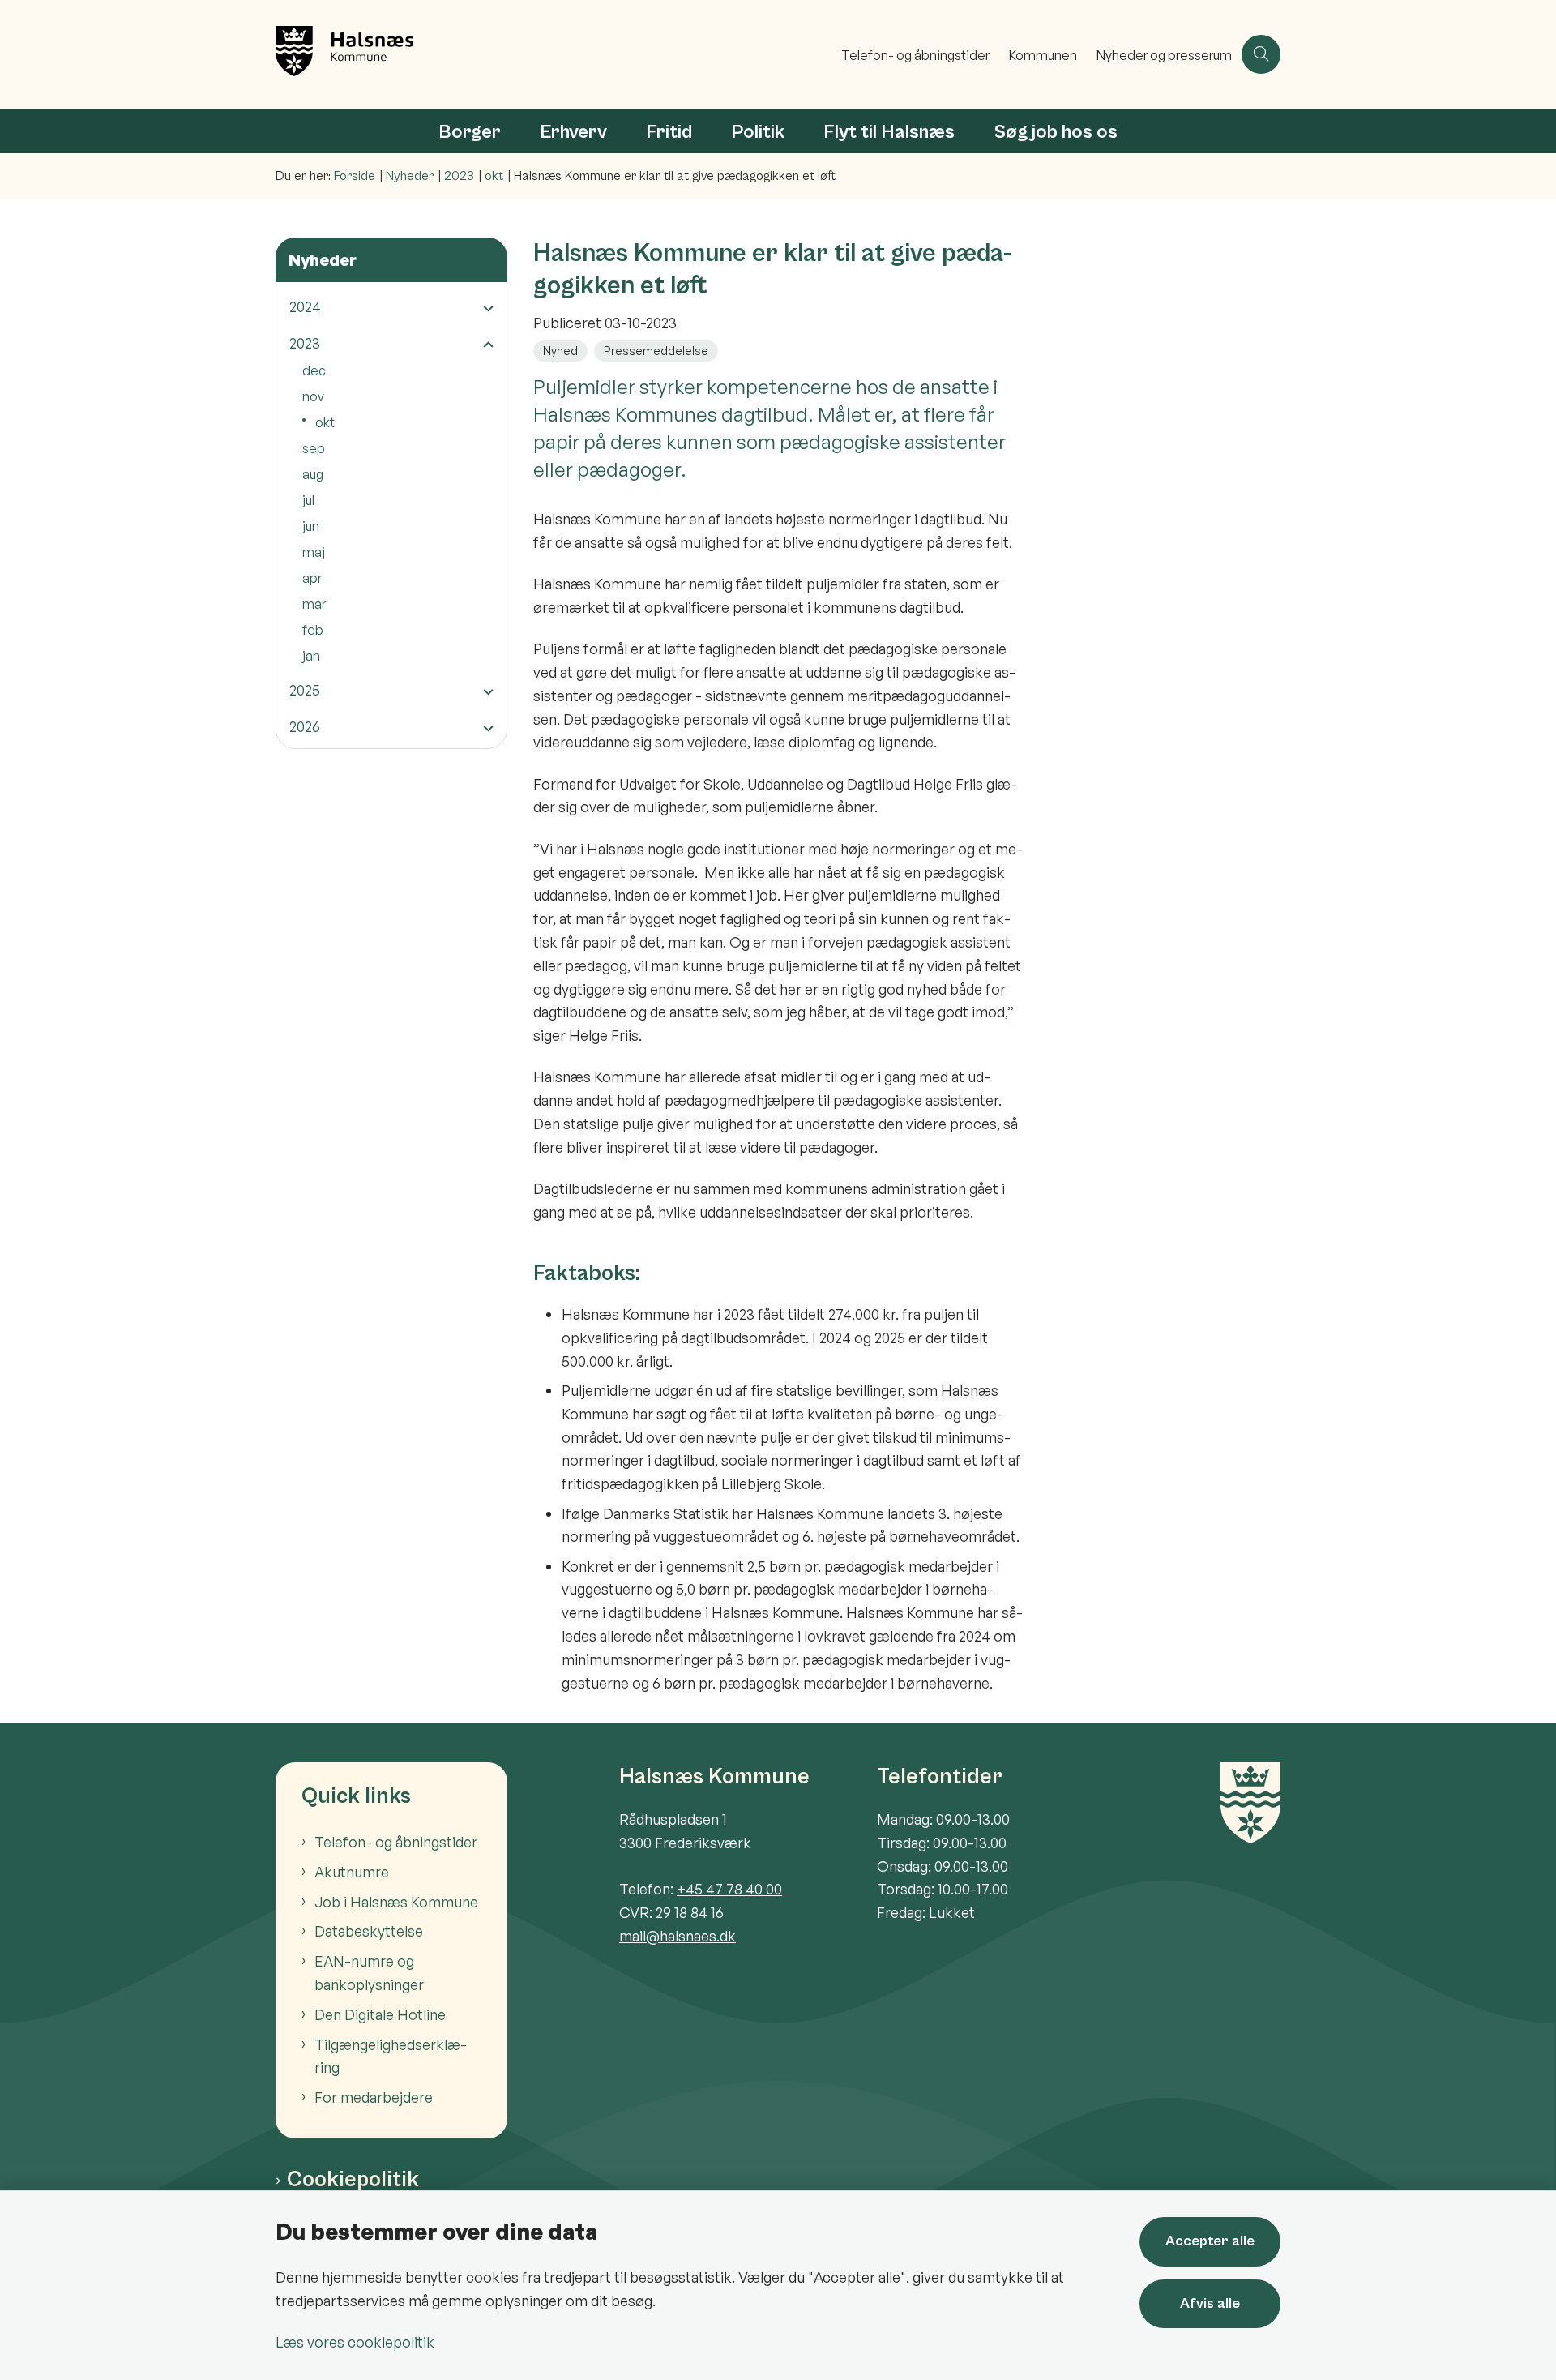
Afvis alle (1210, 2303)
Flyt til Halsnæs (889, 132)
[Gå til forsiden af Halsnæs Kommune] (554, 54)
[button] (484, 308)
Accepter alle (1210, 2241)
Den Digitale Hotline (380, 2014)
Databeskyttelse (369, 1931)
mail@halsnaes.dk (678, 1936)
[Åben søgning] (1261, 54)
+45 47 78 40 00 (729, 1889)
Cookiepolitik (353, 2180)
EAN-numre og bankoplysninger (369, 1973)
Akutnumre (352, 1872)
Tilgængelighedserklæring (391, 2056)
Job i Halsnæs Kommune (396, 1902)
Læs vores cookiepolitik (355, 2342)
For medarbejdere (374, 2097)
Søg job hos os (1056, 132)
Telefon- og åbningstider (396, 1842)
